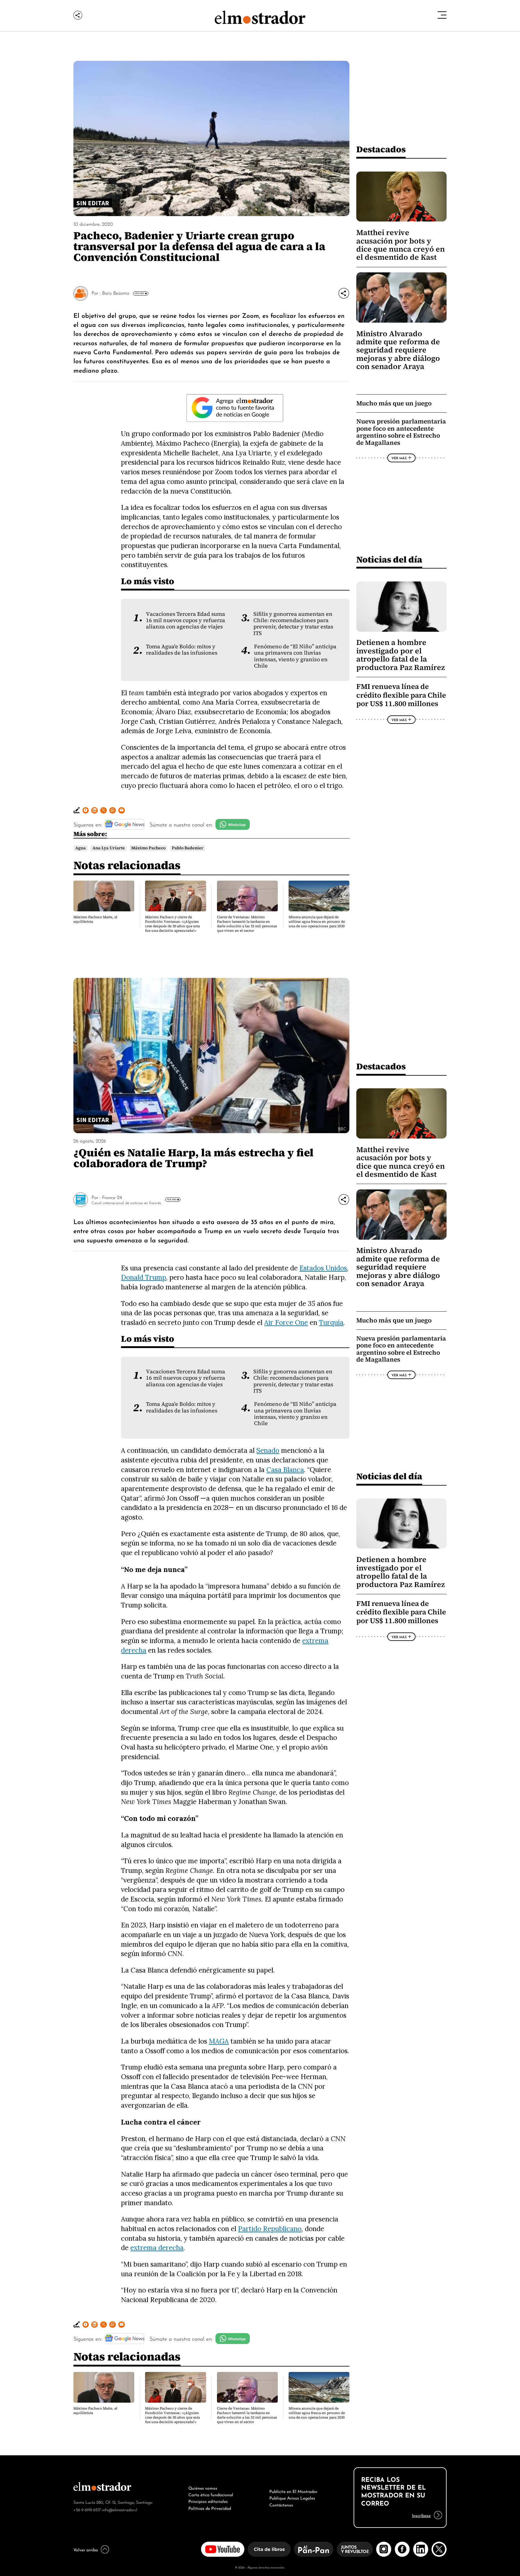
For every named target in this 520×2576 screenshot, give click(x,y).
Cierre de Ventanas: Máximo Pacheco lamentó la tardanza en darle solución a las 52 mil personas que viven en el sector (247, 924)
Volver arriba (86, 2549)
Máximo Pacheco (148, 848)
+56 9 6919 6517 (87, 2509)
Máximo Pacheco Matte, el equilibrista (95, 919)
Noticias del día (389, 559)
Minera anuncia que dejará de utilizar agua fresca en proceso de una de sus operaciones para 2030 (317, 922)
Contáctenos (281, 2504)
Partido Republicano (270, 2229)
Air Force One (286, 1322)
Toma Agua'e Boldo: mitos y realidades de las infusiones (182, 650)
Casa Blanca (285, 1469)
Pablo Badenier (188, 848)
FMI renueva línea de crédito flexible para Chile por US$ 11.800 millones (401, 695)
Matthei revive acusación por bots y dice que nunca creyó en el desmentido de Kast (401, 245)
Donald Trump (144, 1277)
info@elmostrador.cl (120, 2509)
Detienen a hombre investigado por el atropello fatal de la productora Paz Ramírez (401, 655)
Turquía (331, 1322)
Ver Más (139, 293)
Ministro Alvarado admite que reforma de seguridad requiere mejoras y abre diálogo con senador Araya (398, 350)
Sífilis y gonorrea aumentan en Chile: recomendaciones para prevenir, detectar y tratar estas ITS (293, 624)
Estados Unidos (323, 1268)
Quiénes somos (203, 2488)
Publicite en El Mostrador (293, 2491)
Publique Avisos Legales (292, 2497)
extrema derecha (157, 2247)
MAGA (219, 2041)
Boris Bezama (116, 293)
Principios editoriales (208, 2501)
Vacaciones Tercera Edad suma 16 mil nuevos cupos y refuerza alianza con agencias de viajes (186, 620)
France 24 (112, 1197)
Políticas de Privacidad (210, 2508)
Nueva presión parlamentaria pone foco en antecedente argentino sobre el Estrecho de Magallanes (401, 432)
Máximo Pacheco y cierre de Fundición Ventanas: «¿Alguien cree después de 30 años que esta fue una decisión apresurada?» (172, 924)
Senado (268, 1450)
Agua (80, 848)
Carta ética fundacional (211, 2494)
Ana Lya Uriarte (109, 848)
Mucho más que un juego (394, 403)
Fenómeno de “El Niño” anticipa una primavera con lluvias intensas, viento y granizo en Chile (295, 656)
